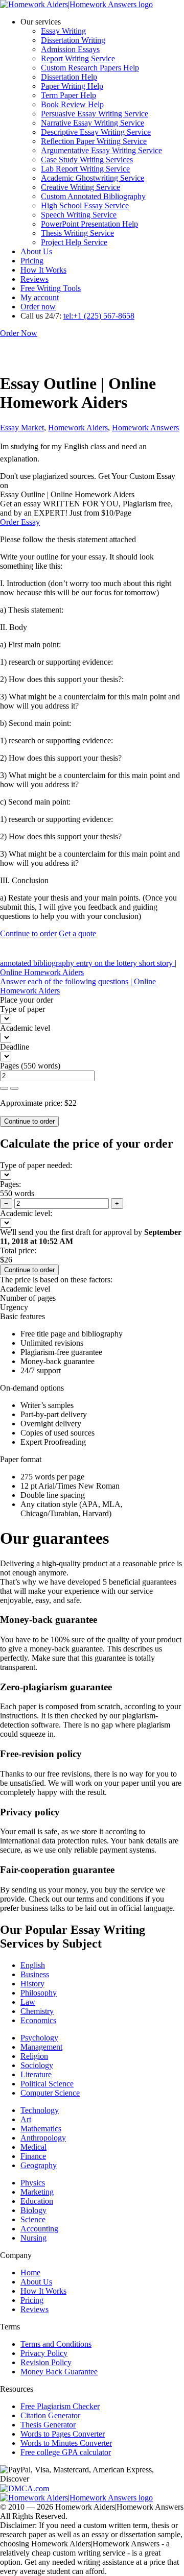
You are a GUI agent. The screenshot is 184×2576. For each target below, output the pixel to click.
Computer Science (50, 2093)
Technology (40, 2110)
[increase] (4, 1088)
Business (35, 1974)
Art (26, 2119)
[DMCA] (25, 2488)
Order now (38, 307)
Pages (9, 1066)
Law (28, 2002)
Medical (33, 2147)
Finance (33, 2156)
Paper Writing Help (72, 86)
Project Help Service (74, 242)
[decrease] (14, 1088)
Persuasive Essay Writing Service (95, 114)
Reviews (34, 279)
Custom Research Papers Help (90, 68)
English (33, 1965)
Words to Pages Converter (63, 2434)
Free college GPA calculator (66, 2452)
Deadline (15, 1047)
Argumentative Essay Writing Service (101, 150)
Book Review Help (72, 104)
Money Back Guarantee (59, 2372)
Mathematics (41, 2129)
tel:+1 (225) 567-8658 (99, 316)
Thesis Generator (48, 2425)
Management (41, 2047)
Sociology (37, 2065)
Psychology (39, 2038)
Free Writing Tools (51, 288)
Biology (33, 2210)
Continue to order (28, 933)
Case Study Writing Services (87, 160)
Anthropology (43, 2138)
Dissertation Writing (73, 40)
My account (40, 297)
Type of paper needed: (36, 1165)
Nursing (33, 2238)
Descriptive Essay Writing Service (96, 132)
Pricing (32, 261)
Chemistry (37, 2011)
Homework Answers (145, 428)
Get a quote (77, 933)
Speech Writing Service (79, 215)
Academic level (25, 1028)
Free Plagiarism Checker (60, 2406)
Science (33, 2219)
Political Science (47, 2084)
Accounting (39, 2229)
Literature (36, 2074)
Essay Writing (63, 31)
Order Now (19, 333)
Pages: (10, 1184)
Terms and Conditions (56, 2344)
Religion (34, 2056)
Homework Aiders (78, 428)
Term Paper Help (68, 95)
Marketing (37, 2192)
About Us (36, 251)
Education (37, 2201)
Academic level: (26, 1213)
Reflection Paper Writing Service (94, 141)
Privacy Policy (44, 2353)
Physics (33, 2183)
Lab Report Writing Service (85, 169)
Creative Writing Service (80, 187)
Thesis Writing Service (77, 233)
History (32, 1984)
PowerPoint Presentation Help (89, 224)
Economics (38, 2020)
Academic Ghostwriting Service (93, 178)
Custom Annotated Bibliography (93, 196)
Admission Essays (70, 49)
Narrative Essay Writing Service (93, 123)
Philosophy (39, 1993)
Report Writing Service (78, 58)
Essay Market (22, 428)
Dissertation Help (69, 77)
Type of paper (22, 1009)
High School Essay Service (85, 205)
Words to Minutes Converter (66, 2443)
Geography (39, 2165)
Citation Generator (50, 2415)
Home (30, 2273)
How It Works (43, 270)
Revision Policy (46, 2362)
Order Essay (20, 522)
